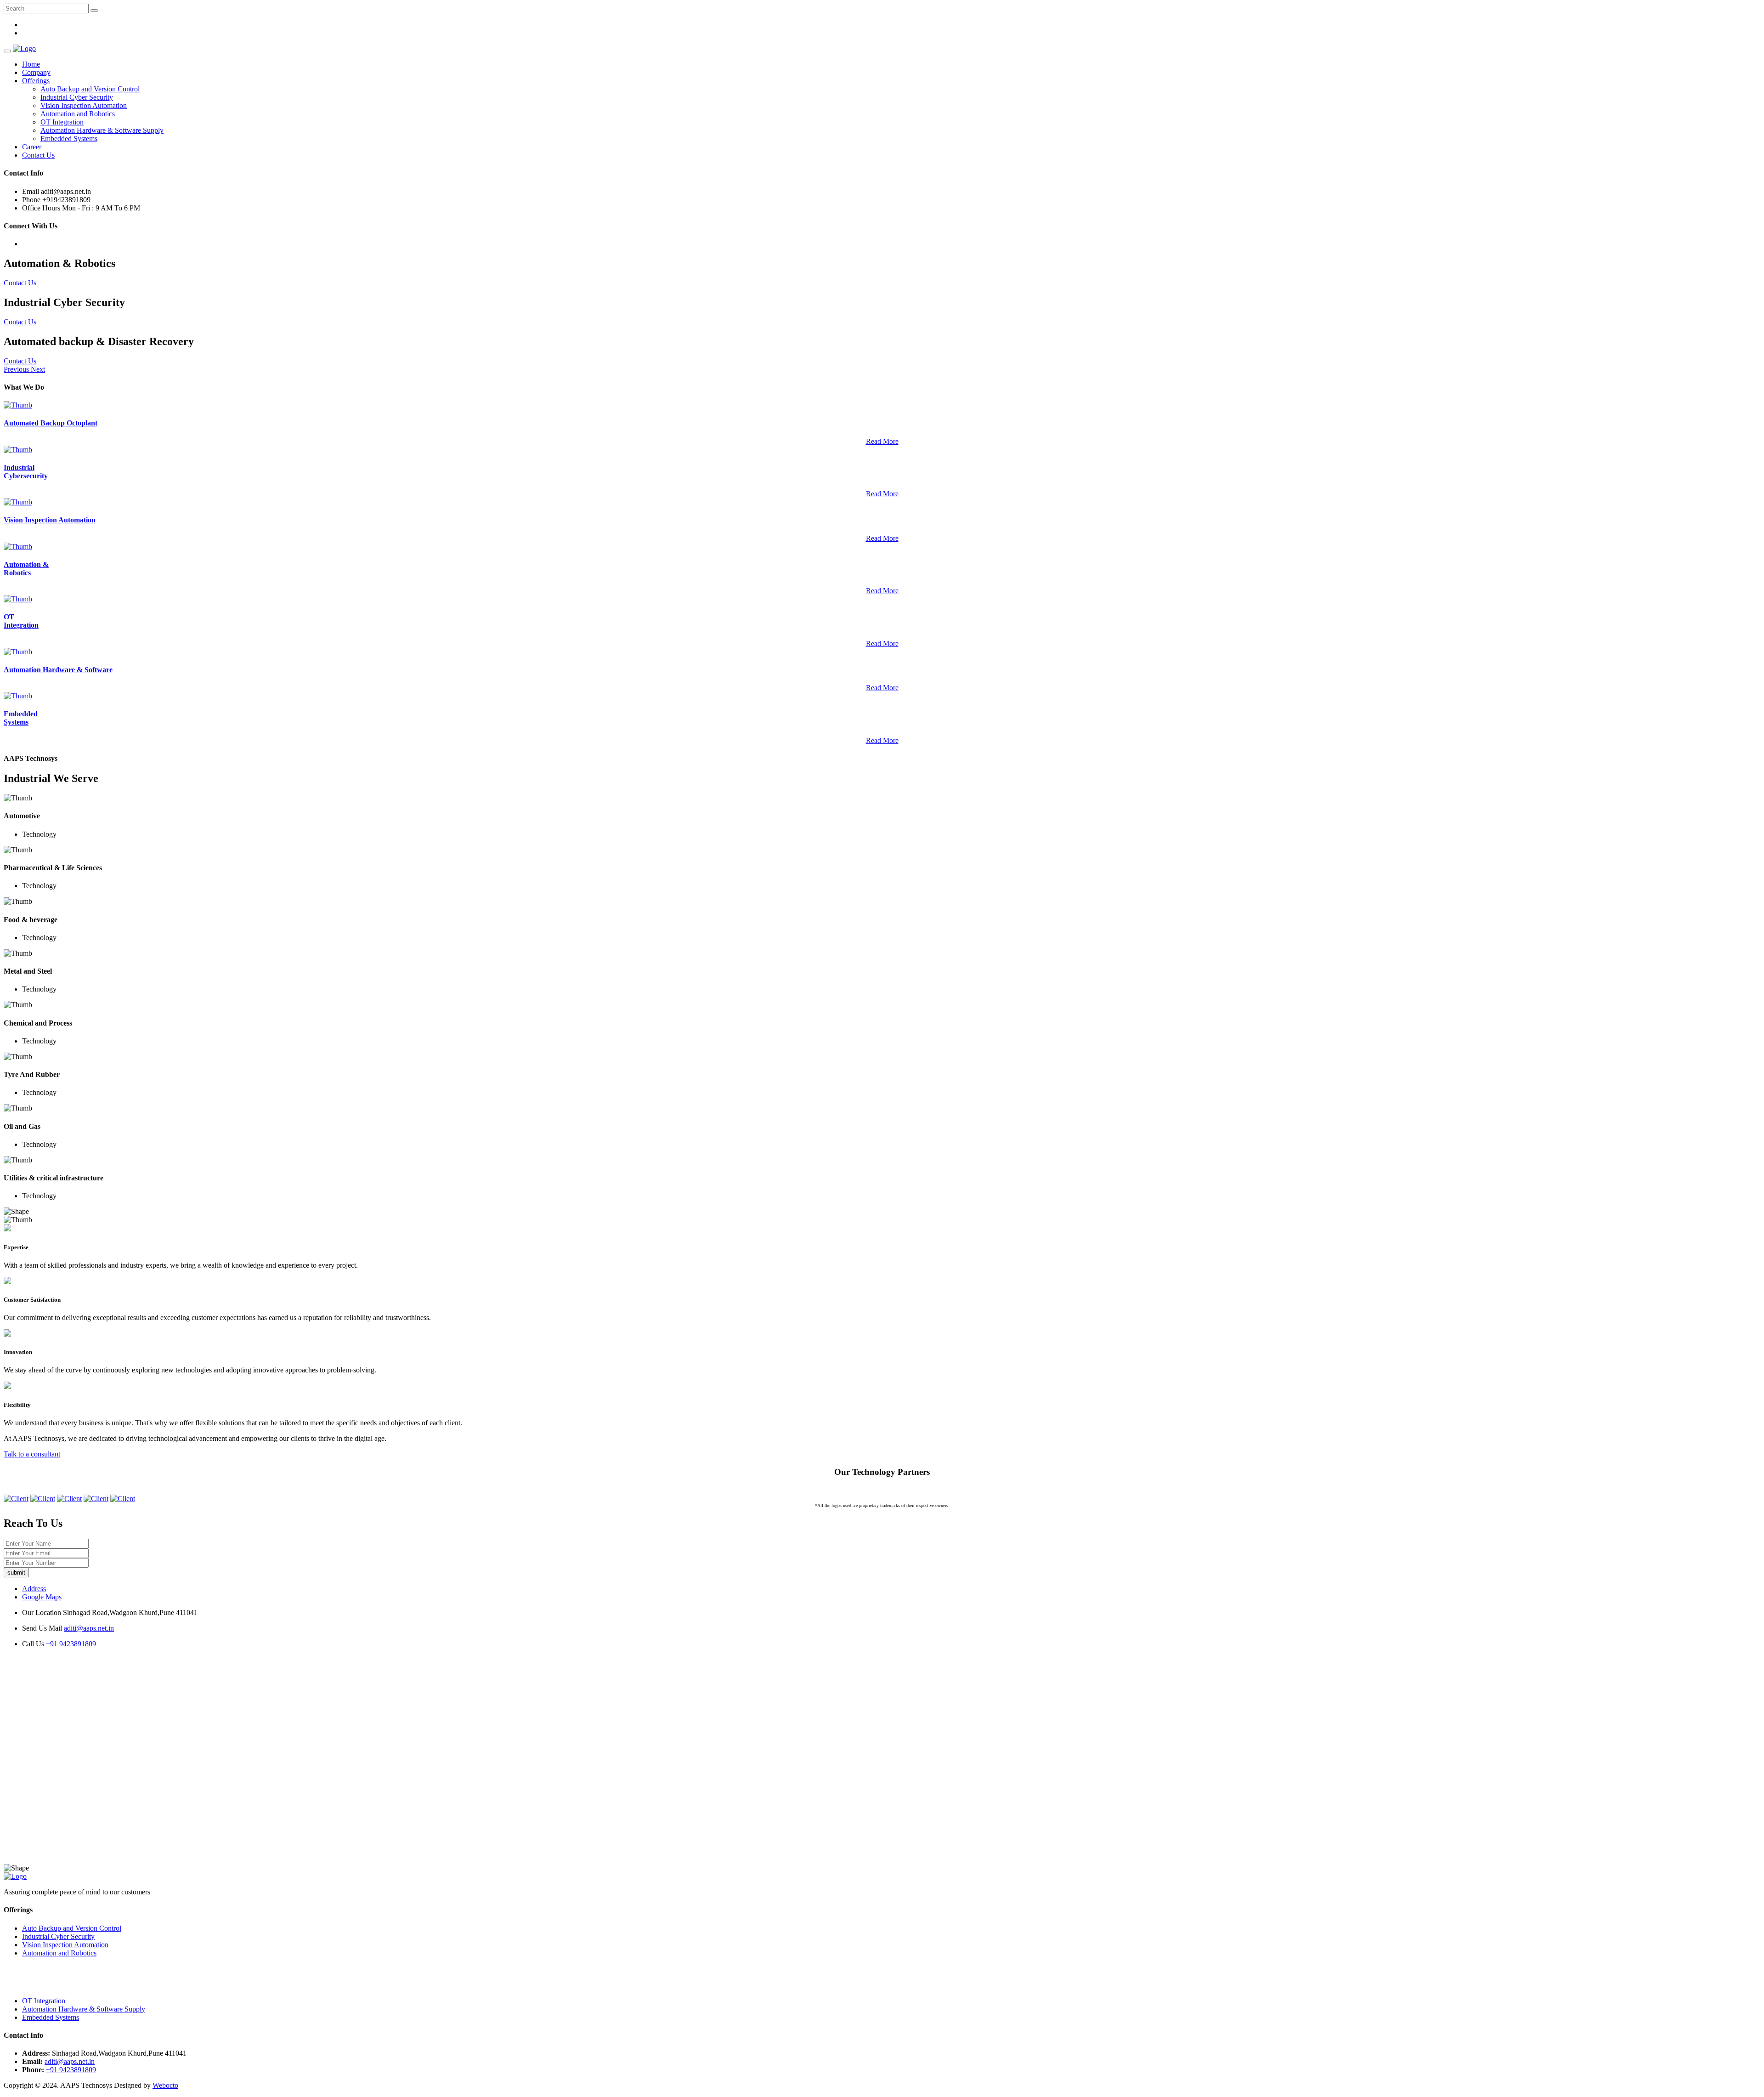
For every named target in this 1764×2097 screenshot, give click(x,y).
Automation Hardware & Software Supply (102, 130)
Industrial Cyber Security (77, 97)
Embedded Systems (69, 139)
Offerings (36, 81)
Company (36, 72)
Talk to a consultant (32, 1454)
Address (34, 1589)
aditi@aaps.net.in (89, 1628)
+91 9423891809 (71, 1644)
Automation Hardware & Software (58, 670)
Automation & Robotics (26, 569)
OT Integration (62, 122)
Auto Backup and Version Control (90, 89)
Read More (882, 441)
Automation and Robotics (78, 114)
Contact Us (38, 155)
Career (32, 147)
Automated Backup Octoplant (51, 423)
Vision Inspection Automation (84, 105)
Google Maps (42, 1597)
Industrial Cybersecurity (26, 472)
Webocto (165, 2085)
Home (31, 64)
